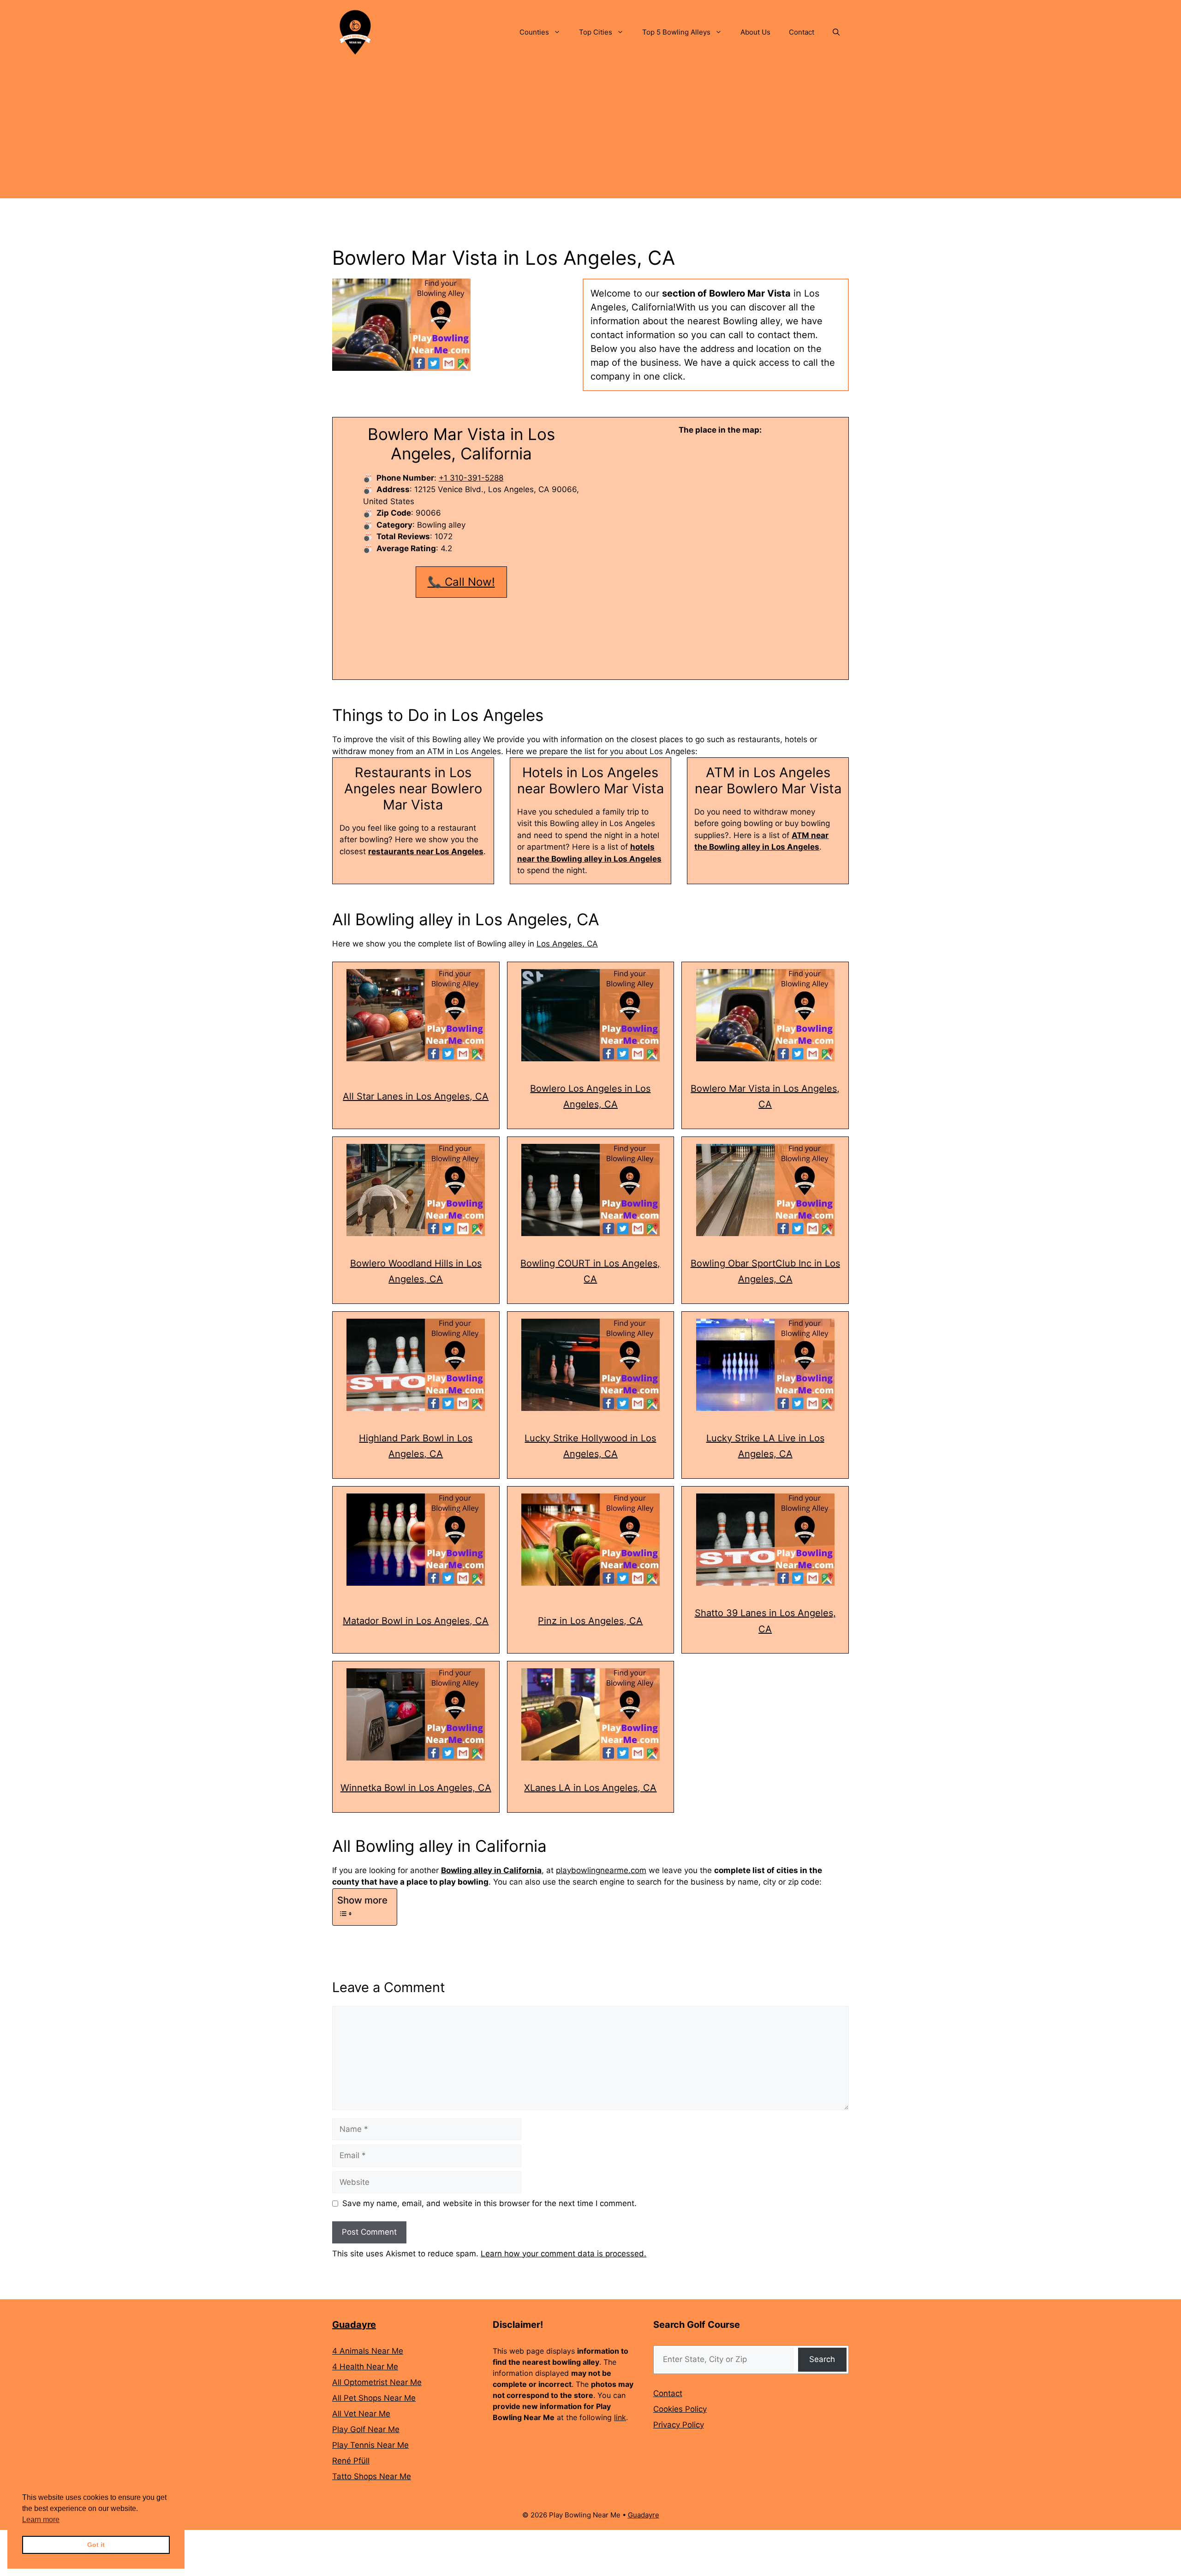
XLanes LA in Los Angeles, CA (590, 1788)
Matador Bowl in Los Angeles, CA (416, 1621)
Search (822, 2359)
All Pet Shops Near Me (374, 2398)
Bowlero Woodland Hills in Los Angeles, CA (416, 1271)
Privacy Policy (679, 2425)
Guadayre (354, 2325)
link (620, 2417)
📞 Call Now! (461, 582)
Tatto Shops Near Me (372, 2476)
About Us (755, 32)
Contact (802, 32)
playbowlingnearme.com (601, 1870)
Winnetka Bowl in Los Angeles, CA (416, 1788)
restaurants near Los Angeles (426, 851)
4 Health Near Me (365, 2367)
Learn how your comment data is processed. (564, 2254)
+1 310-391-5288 (471, 478)
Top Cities (596, 32)
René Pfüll (351, 2461)
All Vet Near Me (361, 2414)
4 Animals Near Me (368, 2351)
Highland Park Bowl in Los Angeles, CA (416, 1446)
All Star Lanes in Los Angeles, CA (416, 1096)
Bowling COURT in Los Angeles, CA (590, 1271)
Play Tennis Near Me (370, 2445)
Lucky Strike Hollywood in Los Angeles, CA (590, 1446)
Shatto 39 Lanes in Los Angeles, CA (765, 1621)
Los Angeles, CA (567, 944)
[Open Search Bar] (836, 32)
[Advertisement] (590, 134)
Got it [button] (96, 2545)
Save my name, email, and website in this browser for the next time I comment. (489, 2203)
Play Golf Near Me (366, 2429)
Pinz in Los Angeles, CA (590, 1621)
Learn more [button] (41, 2519)
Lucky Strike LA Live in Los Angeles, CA (765, 1446)
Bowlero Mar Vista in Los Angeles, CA (765, 1097)
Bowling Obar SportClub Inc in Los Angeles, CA (765, 1271)
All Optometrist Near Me (377, 2382)
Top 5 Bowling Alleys (676, 32)
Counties (534, 32)
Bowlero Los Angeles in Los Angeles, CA (590, 1097)
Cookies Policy (680, 2409)
